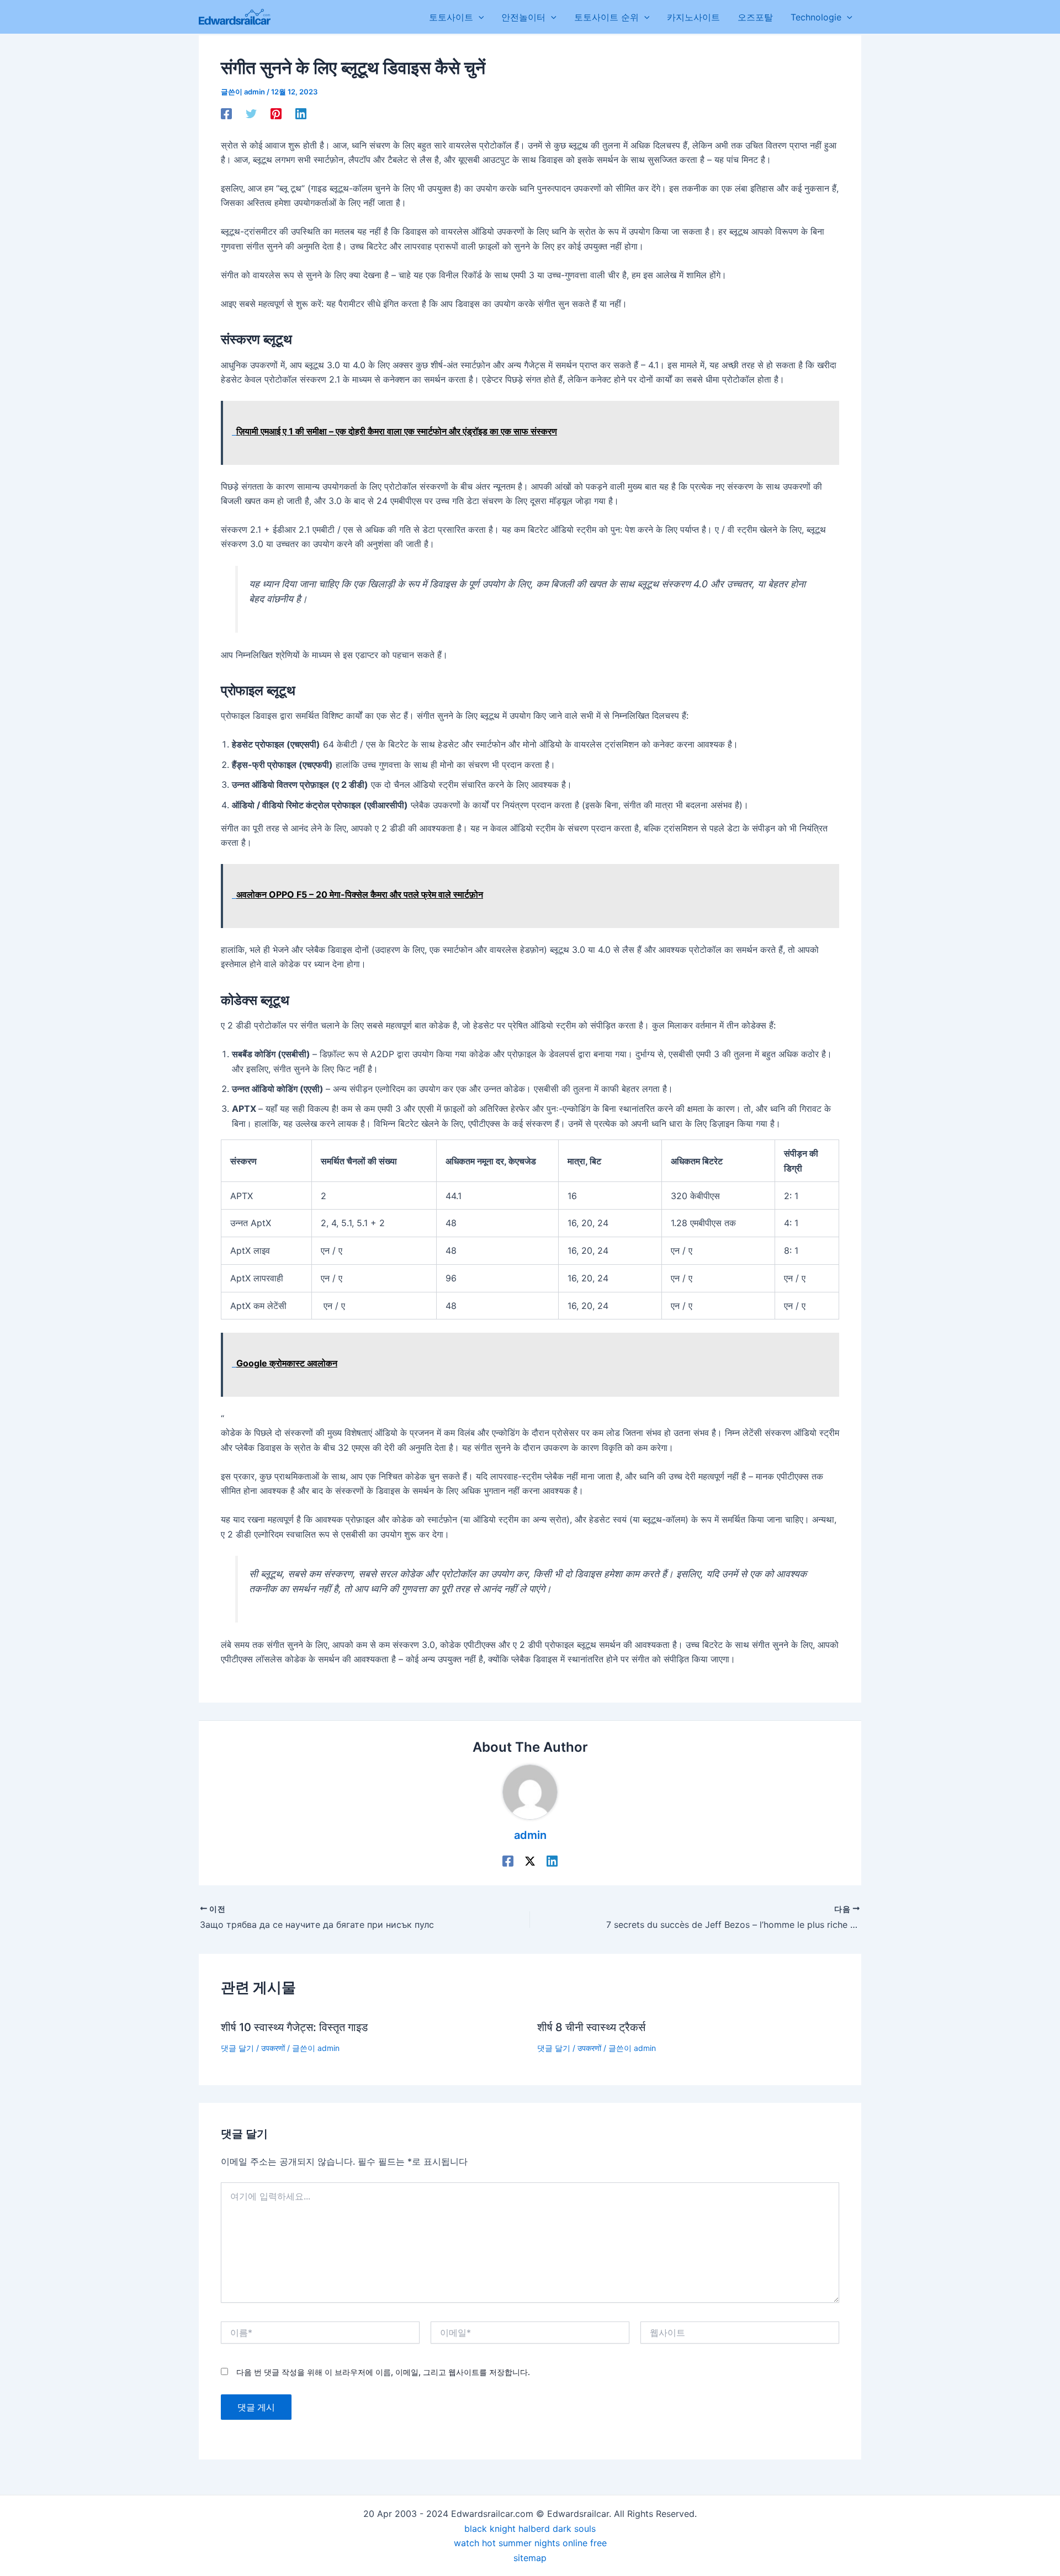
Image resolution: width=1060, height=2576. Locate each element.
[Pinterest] (276, 113)
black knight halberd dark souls (530, 2529)
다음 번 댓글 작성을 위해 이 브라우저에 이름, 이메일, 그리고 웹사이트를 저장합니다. (383, 2372)
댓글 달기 (237, 2048)
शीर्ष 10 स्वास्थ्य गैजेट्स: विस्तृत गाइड (294, 2027)
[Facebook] (226, 113)
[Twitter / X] (530, 1861)
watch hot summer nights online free (530, 2543)
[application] (479, 17)
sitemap (530, 2558)
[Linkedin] (301, 113)
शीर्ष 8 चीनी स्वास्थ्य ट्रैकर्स (591, 2027)
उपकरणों (273, 2048)
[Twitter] (251, 113)
